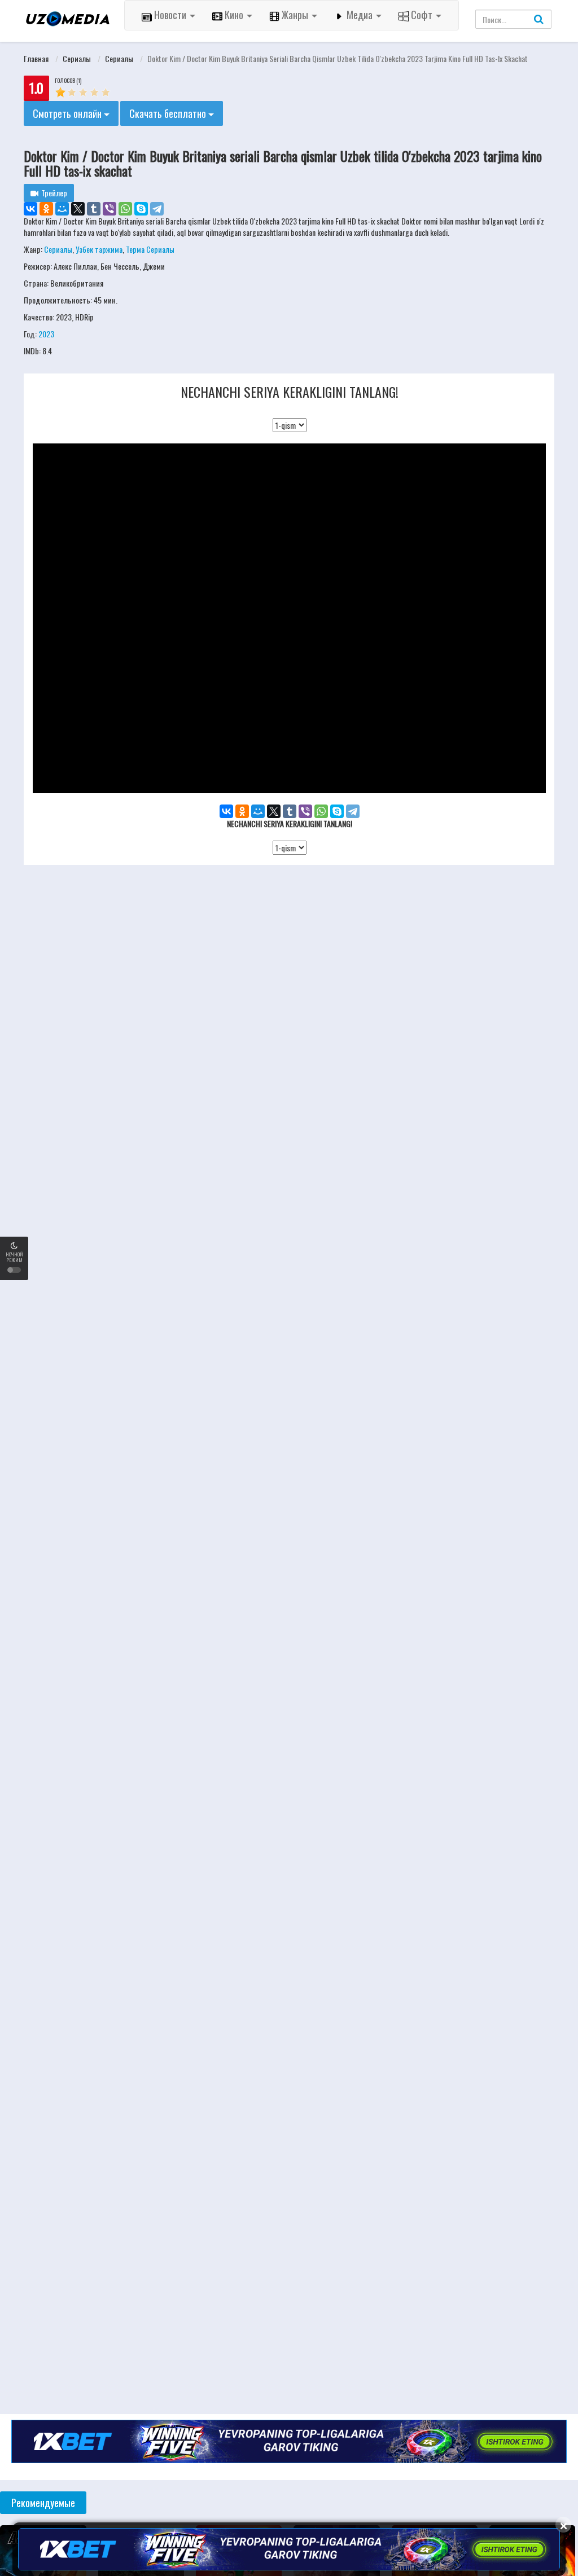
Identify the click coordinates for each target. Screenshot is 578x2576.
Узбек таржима (99, 249)
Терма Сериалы (150, 249)
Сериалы (77, 58)
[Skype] (141, 209)
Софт (422, 15)
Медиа (360, 15)
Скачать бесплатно (169, 113)
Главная (36, 58)
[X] (78, 209)
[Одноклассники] (46, 209)
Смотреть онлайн (68, 113)
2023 (46, 334)
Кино (234, 15)
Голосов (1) (68, 80)
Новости (170, 15)
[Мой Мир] (62, 209)
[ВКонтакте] (30, 209)
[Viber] (110, 209)
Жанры (295, 15)
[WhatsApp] (125, 209)
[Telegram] (157, 209)
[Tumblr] (94, 209)
